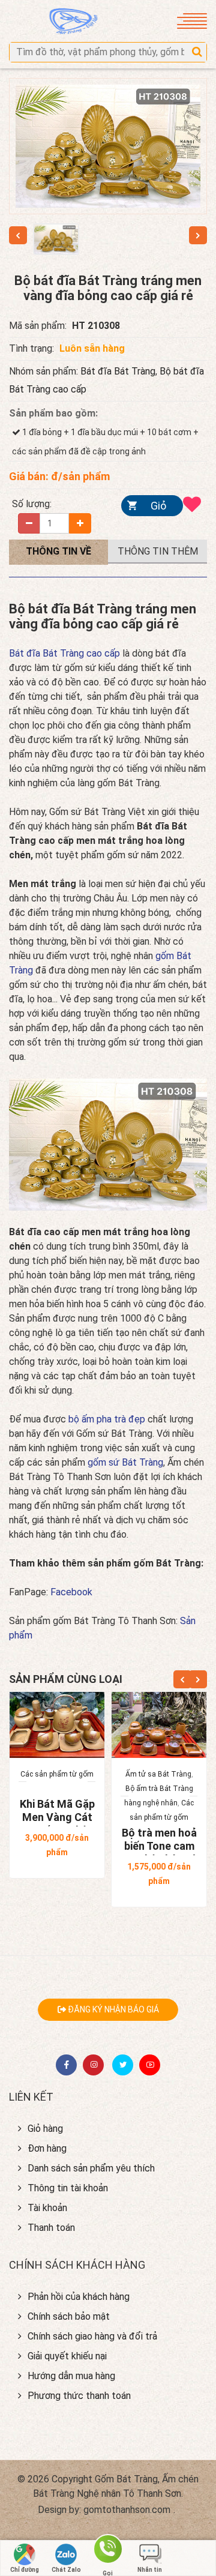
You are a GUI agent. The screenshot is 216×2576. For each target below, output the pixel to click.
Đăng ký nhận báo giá (112, 2009)
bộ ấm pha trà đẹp (108, 1419)
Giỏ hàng (154, 508)
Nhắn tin (150, 2570)
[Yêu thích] (195, 506)
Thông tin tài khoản (68, 2188)
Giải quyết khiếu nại (67, 2356)
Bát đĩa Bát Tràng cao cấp (64, 653)
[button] (197, 52)
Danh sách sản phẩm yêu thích (91, 2168)
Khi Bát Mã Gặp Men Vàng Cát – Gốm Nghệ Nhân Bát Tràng (57, 1824)
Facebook (71, 1592)
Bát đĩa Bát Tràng (118, 371)
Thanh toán (51, 2228)
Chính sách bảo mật (69, 2316)
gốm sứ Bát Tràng (125, 1462)
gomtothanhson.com (127, 2510)
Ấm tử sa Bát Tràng (158, 1774)
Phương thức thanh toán (79, 2396)
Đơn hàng (47, 2148)
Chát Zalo (66, 2570)
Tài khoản (47, 2208)
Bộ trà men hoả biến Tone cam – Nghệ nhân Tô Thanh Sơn (159, 1852)
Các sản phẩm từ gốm (57, 1774)
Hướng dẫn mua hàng (71, 2376)
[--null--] (56, 239)
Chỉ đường (25, 2570)
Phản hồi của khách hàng (79, 2297)
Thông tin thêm (158, 551)
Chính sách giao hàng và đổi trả (92, 2336)
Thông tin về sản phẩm (58, 557)
